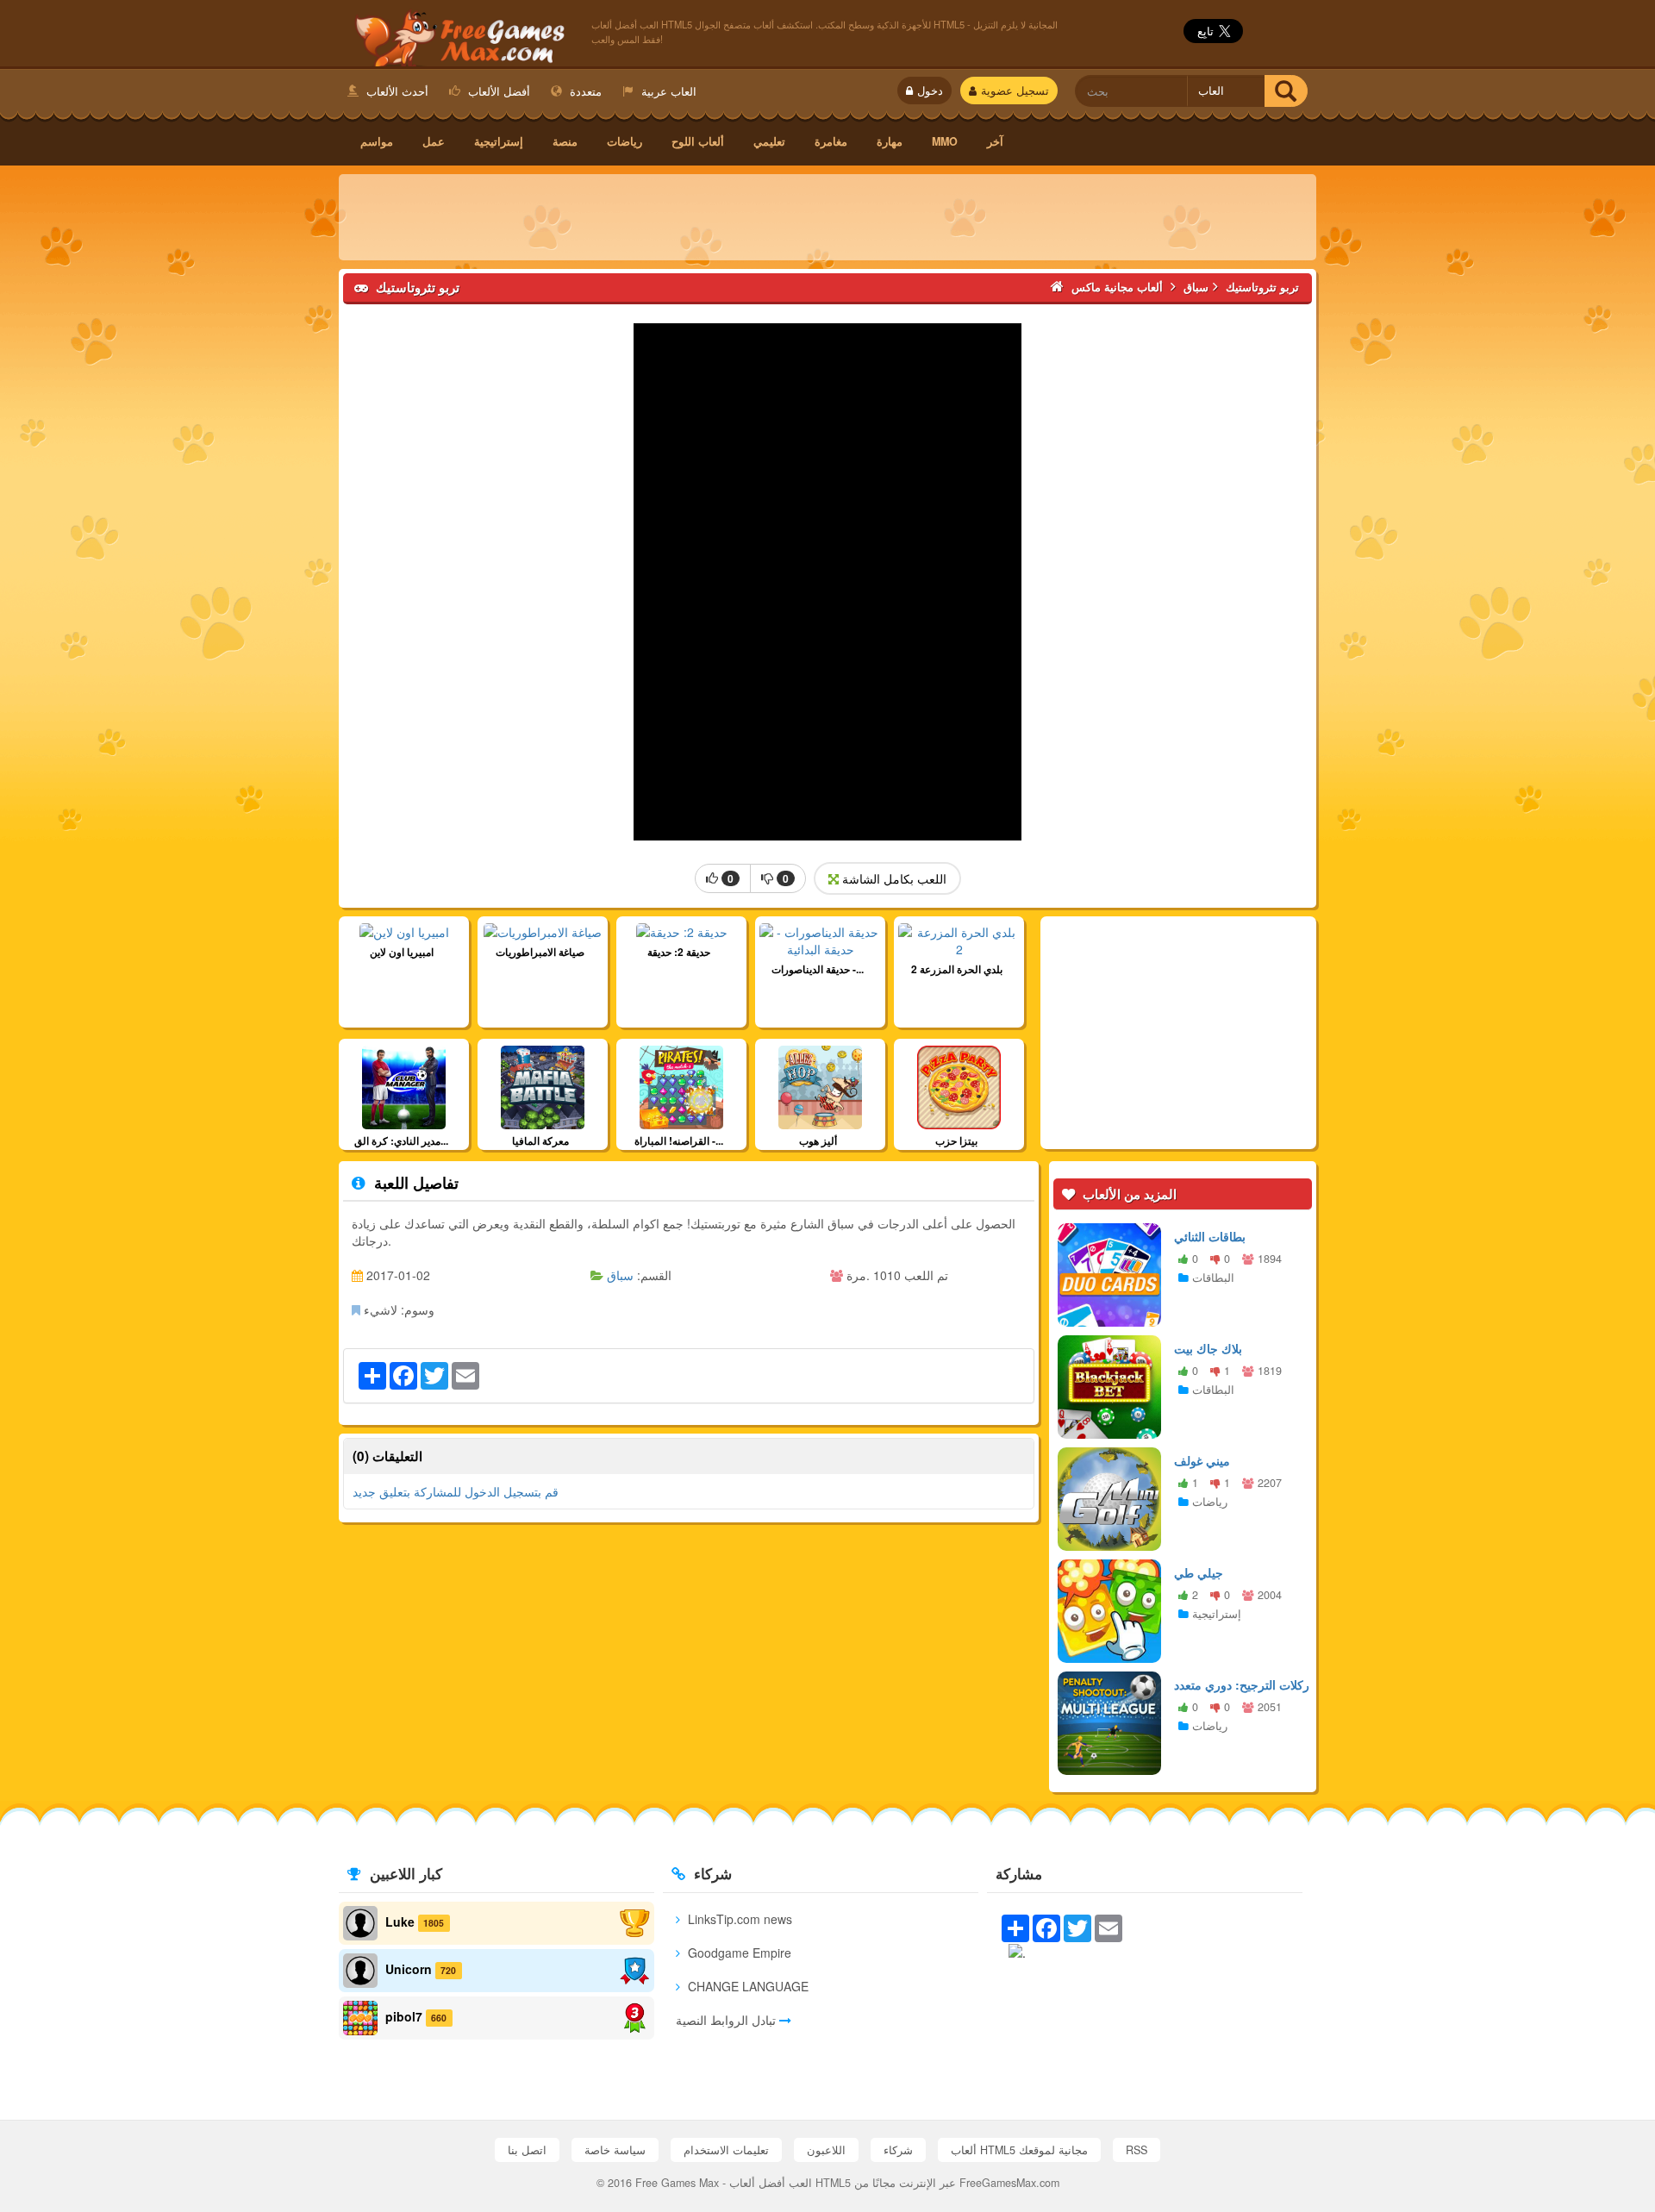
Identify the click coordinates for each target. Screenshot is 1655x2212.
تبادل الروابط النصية (728, 2020)
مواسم (377, 141)
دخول (930, 91)
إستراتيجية (499, 141)
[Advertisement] (827, 217)
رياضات (625, 141)
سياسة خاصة (615, 2150)
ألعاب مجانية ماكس (456, 35)
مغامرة (831, 141)
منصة (565, 141)
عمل (434, 141)
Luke (400, 1921)
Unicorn (409, 1969)
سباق (620, 1275)
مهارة (890, 141)
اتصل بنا (527, 2150)
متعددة (584, 91)
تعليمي (769, 141)
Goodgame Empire (738, 1953)
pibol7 (404, 2016)
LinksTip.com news (738, 1919)
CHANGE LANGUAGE (746, 1986)
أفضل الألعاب (497, 91)
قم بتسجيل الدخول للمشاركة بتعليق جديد (456, 1491)
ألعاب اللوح (698, 141)
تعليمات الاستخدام (726, 2150)
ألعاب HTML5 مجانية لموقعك (1019, 2150)
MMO (945, 141)
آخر (995, 141)
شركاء (898, 2150)
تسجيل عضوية (1015, 91)
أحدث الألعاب (396, 91)
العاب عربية (667, 91)
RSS (1137, 2150)
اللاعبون (826, 2150)
